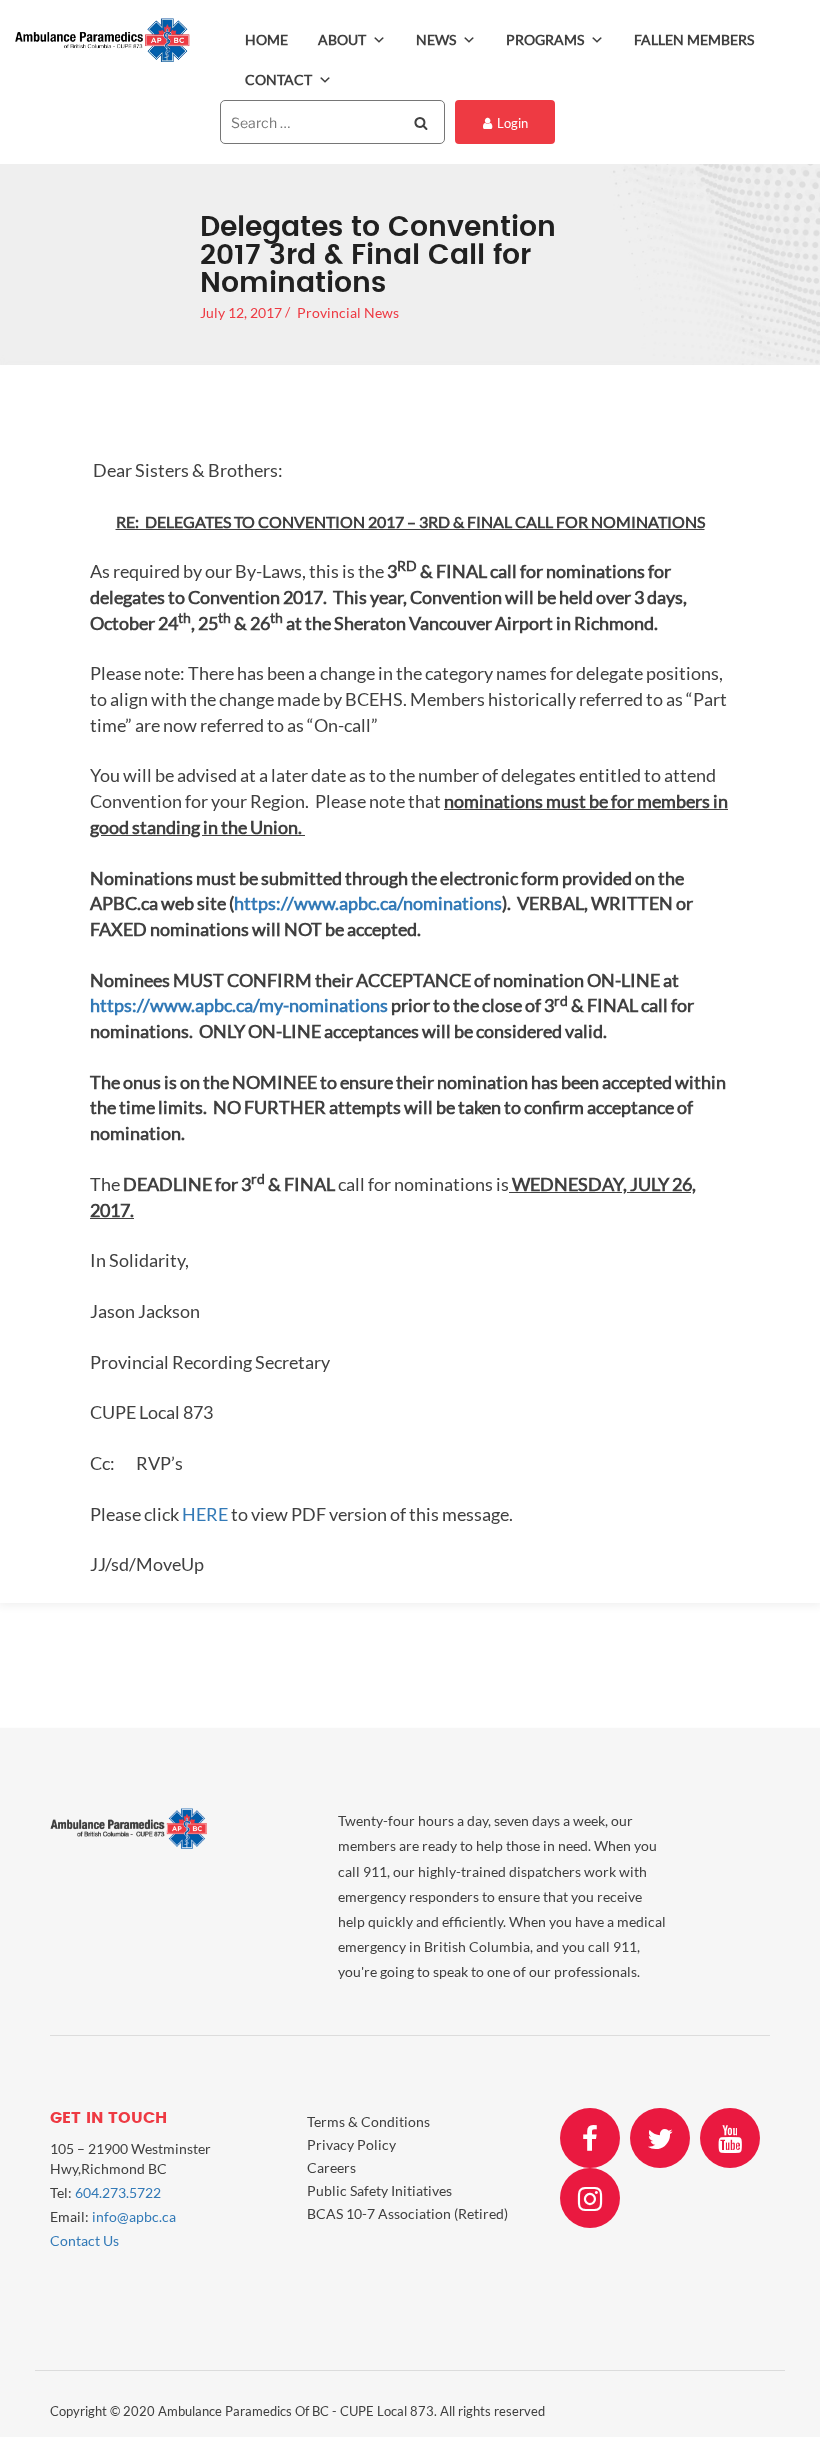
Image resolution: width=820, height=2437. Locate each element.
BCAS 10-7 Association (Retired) (407, 2213)
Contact (278, 79)
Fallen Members (694, 39)
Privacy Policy (351, 2144)
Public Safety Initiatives (379, 2190)
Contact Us (84, 2240)
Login (512, 123)
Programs (545, 39)
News (436, 39)
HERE (205, 1514)
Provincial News (348, 312)
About (342, 39)
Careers (331, 2167)
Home (266, 39)
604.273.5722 (118, 2192)
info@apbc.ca (134, 2216)
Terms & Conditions (368, 2121)
